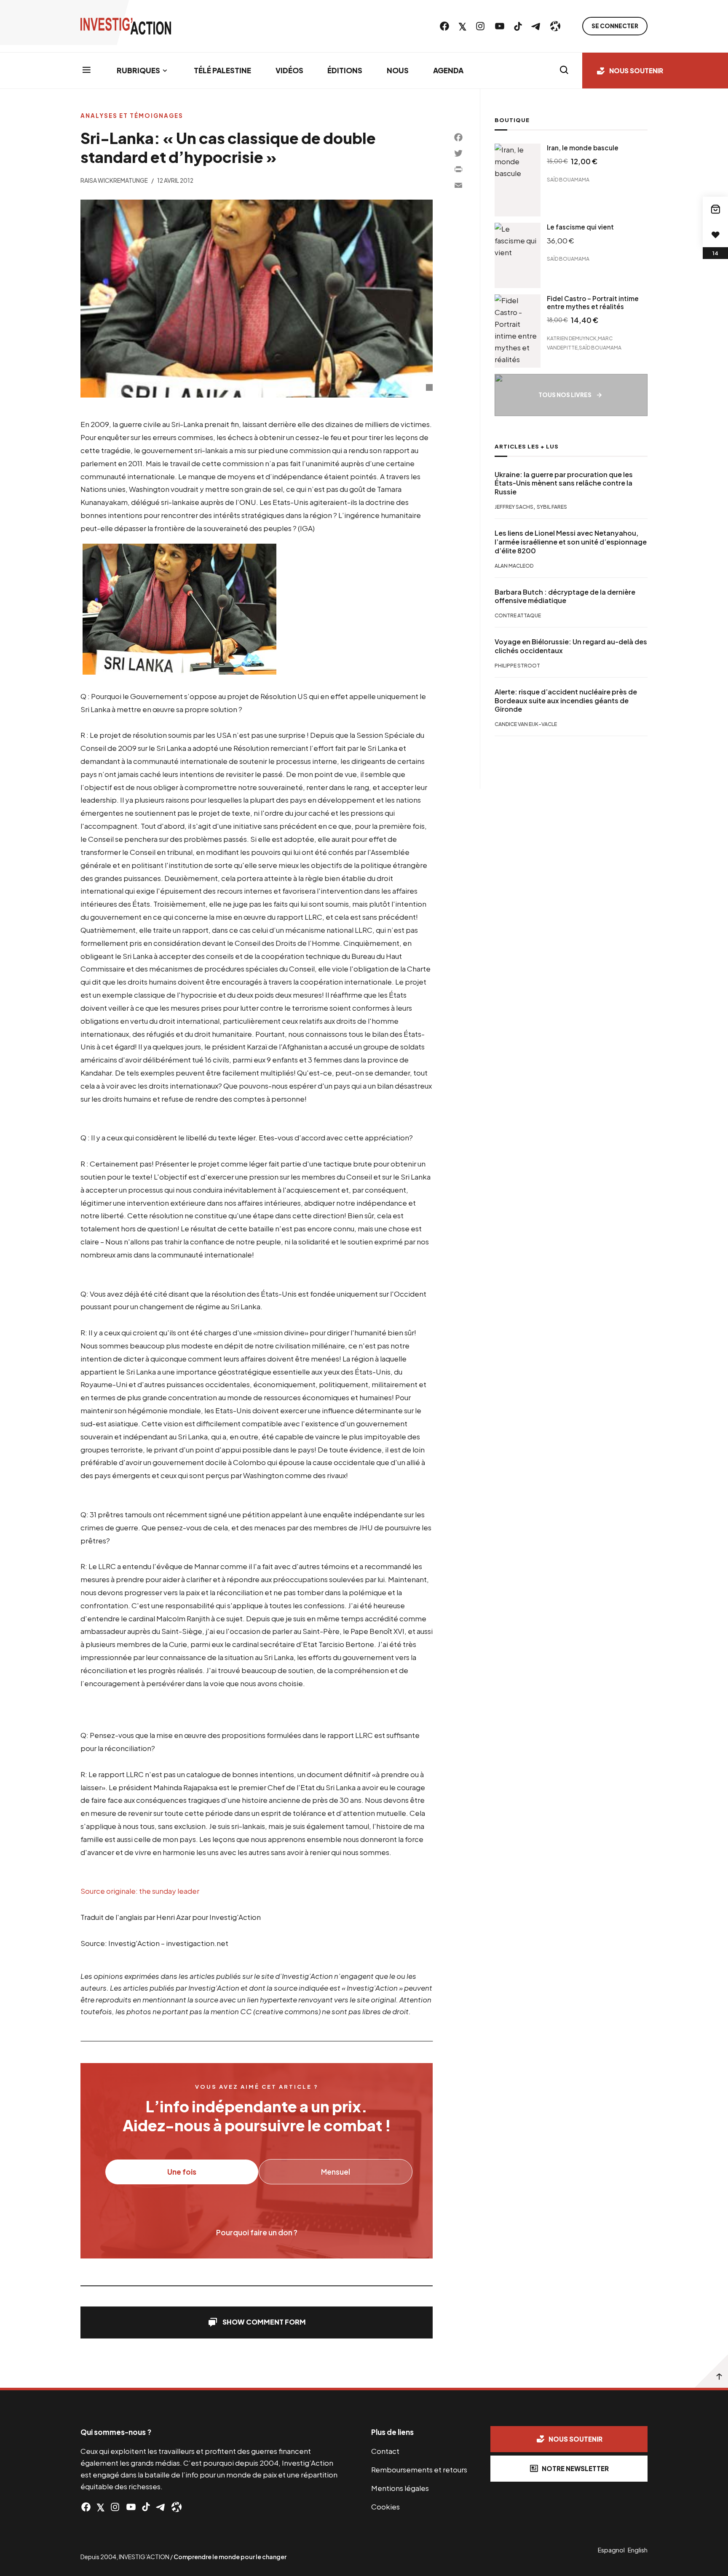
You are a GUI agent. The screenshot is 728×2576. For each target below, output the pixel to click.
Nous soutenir (636, 71)
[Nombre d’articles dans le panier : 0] (715, 209)
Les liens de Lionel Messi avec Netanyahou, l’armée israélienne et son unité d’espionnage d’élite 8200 (571, 542)
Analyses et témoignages (132, 116)
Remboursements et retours (419, 2469)
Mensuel (336, 2172)
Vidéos (289, 70)
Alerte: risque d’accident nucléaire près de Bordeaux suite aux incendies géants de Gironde (566, 700)
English (638, 2550)
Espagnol (611, 2550)
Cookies (385, 2507)
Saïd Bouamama (568, 180)
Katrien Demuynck (572, 338)
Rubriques (138, 70)
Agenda (448, 70)
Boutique (512, 120)
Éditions (345, 70)
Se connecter (615, 26)
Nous (398, 70)
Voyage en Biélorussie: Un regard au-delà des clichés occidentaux (571, 646)
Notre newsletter (575, 2468)
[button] (257, 2322)
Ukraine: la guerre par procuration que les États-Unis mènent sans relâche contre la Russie (564, 483)
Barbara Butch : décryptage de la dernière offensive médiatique (565, 596)
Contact (385, 2451)
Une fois (182, 2172)
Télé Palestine (222, 70)
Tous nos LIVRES (565, 395)
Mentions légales (400, 2488)
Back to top (711, 2371)
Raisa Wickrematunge (114, 180)
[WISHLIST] (715, 235)
